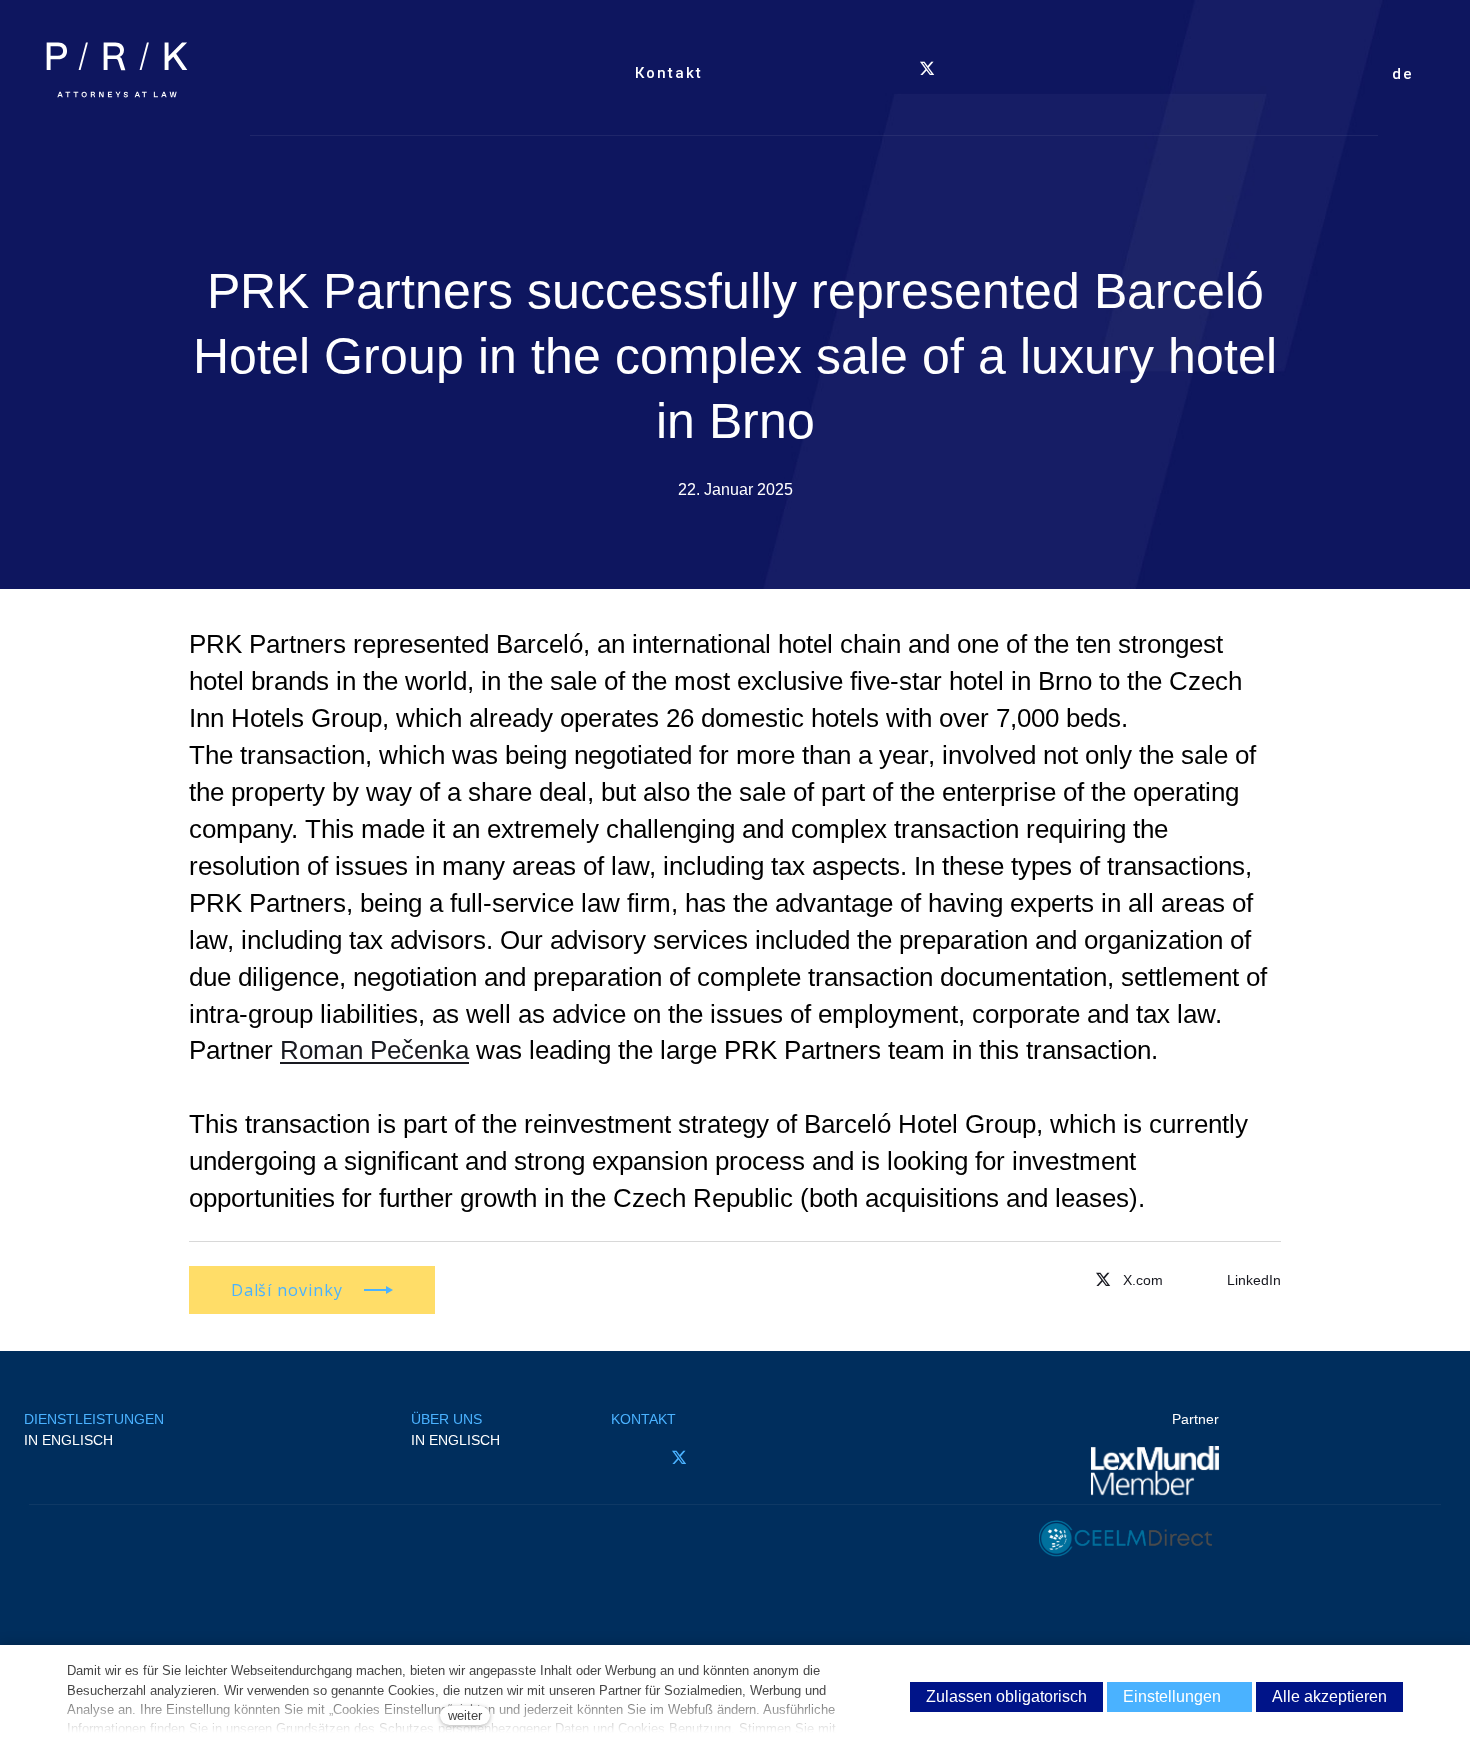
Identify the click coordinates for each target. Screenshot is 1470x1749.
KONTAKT (643, 1419)
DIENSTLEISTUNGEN (94, 1419)
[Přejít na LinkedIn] (735, 1457)
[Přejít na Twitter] (1127, 1278)
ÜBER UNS (446, 1419)
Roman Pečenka (374, 1050)
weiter (465, 1715)
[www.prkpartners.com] (117, 70)
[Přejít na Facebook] (623, 1457)
